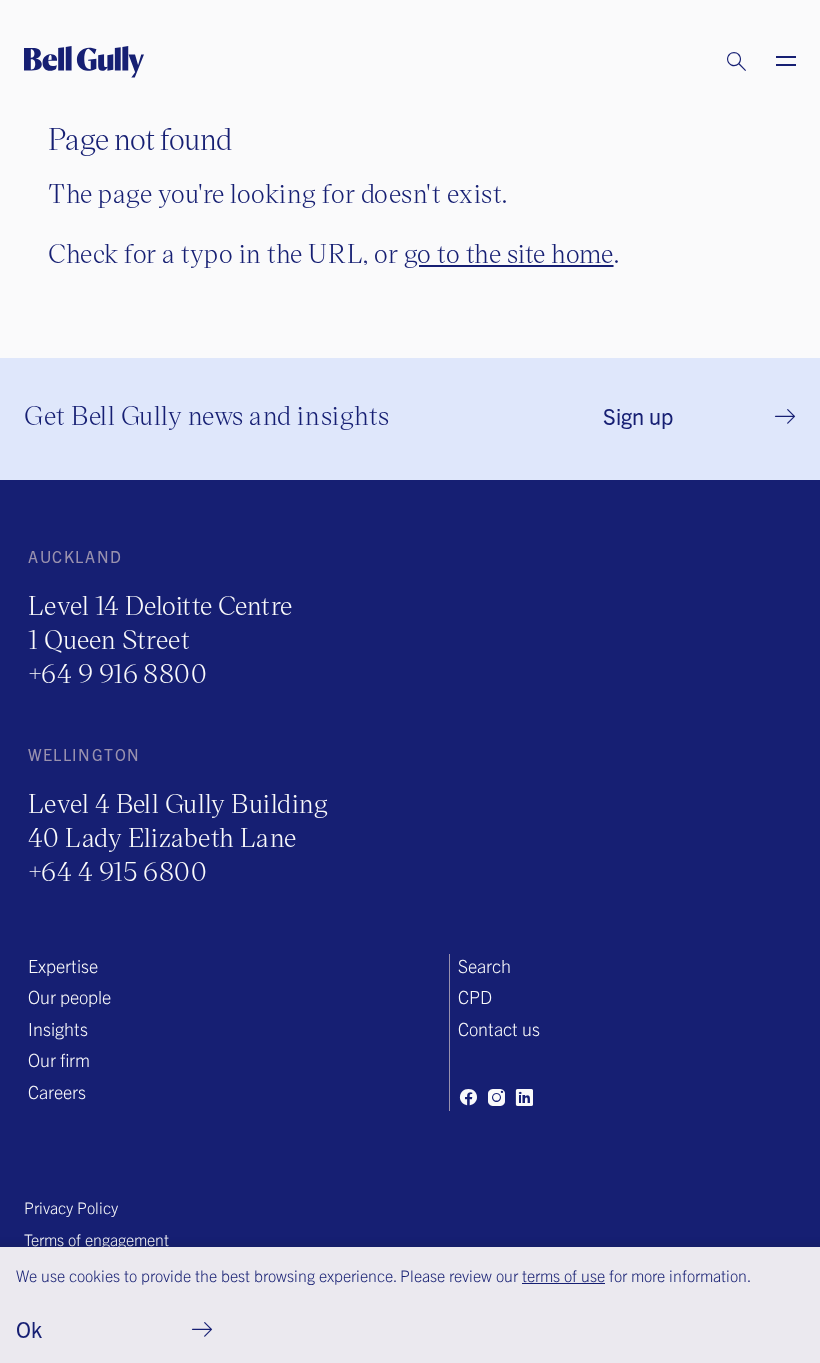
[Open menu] (774, 62)
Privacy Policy (71, 1207)
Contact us (499, 1028)
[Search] (717, 62)
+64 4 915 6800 (117, 870)
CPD (475, 996)
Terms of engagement (96, 1239)
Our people (69, 996)
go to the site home (509, 252)
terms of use (563, 1275)
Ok (29, 1328)
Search (484, 965)
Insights (58, 1028)
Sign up (638, 415)
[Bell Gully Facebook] (468, 1097)
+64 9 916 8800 (117, 672)
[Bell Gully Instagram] (496, 1097)
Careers (57, 1091)
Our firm (59, 1059)
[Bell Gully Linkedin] (524, 1097)
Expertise (63, 965)
